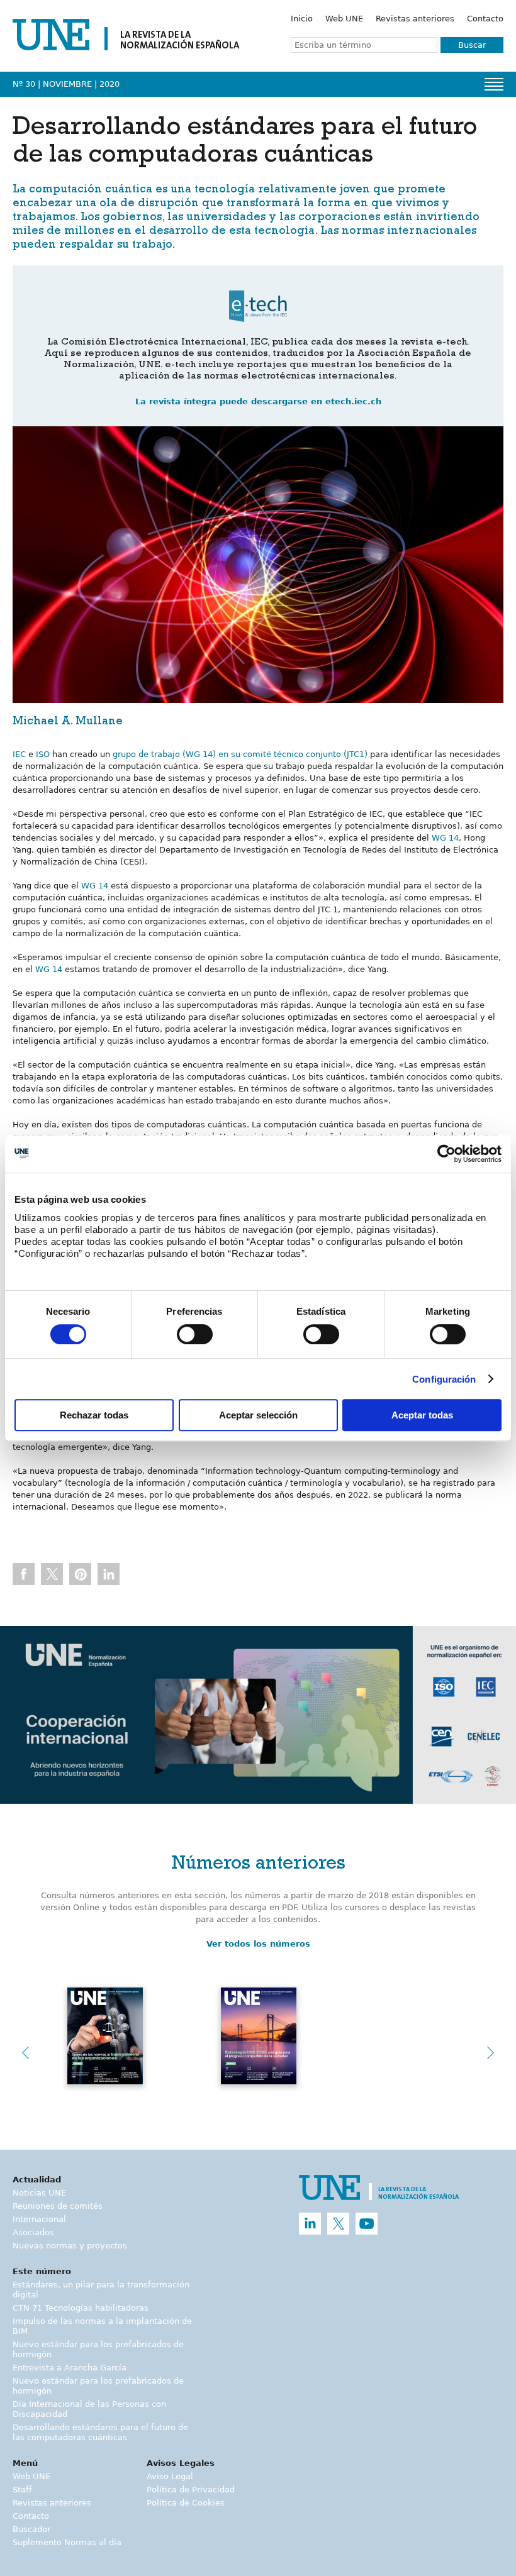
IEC (19, 754)
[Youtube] (367, 2224)
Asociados (33, 2232)
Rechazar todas (94, 1415)
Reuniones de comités (58, 2206)
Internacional (39, 2219)
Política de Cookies (186, 2503)
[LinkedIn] (310, 2224)
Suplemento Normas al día (67, 2542)
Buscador (31, 2529)
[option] (258, 1715)
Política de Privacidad (191, 2490)
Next (491, 2053)
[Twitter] (338, 2224)
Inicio (302, 19)
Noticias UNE (39, 2193)
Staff (22, 2490)
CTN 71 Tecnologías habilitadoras (81, 2308)
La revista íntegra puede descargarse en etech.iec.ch (258, 401)
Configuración (444, 1379)
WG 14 (445, 838)
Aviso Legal (170, 2476)
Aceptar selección (258, 1415)
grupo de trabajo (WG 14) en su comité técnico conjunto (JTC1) (240, 754)
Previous (25, 2053)
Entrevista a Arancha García (70, 2368)
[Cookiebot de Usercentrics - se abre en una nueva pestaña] (446, 1154)
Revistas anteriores (415, 19)
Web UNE (344, 19)
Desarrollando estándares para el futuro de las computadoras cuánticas (100, 2432)
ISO (43, 754)
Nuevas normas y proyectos (70, 2246)
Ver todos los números (258, 1944)
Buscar (472, 45)
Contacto (485, 19)
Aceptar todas (422, 1415)
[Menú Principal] (494, 84)
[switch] (195, 1334)
